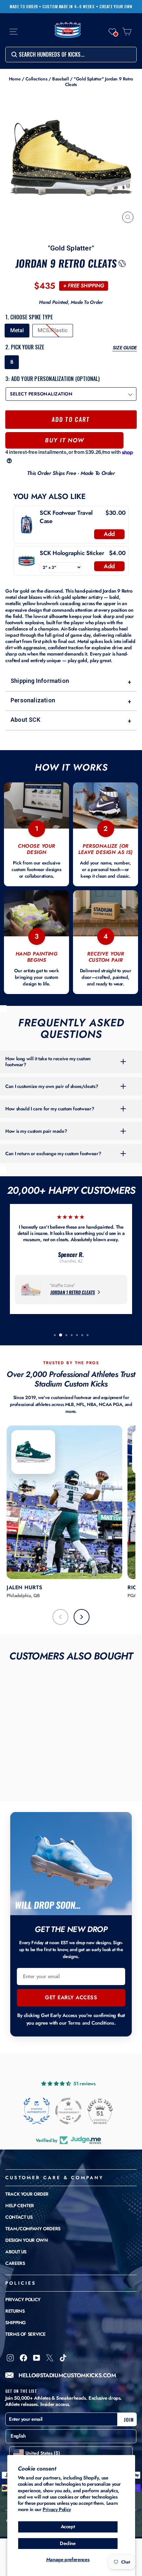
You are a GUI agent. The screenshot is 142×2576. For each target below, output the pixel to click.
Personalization (71, 701)
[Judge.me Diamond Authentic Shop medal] (37, 2111)
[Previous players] (60, 1617)
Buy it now (64, 440)
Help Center (20, 2206)
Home (15, 79)
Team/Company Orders (33, 2229)
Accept (68, 2527)
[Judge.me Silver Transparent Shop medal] (68, 2111)
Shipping (16, 2323)
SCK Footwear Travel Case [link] (66, 517)
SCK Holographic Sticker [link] (72, 553)
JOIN (129, 2419)
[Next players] (82, 1617)
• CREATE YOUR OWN (114, 7)
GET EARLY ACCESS (71, 1997)
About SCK (71, 720)
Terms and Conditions (91, 2023)
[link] (27, 525)
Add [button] (109, 534)
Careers (15, 2263)
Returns (15, 2311)
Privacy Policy (57, 2509)
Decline (68, 2543)
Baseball (60, 79)
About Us (16, 2252)
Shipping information (71, 681)
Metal (17, 330)
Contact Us (19, 2217)
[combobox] (71, 55)
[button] (112, 32)
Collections (36, 79)
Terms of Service (25, 2334)
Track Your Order (27, 2194)
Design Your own (26, 2240)
